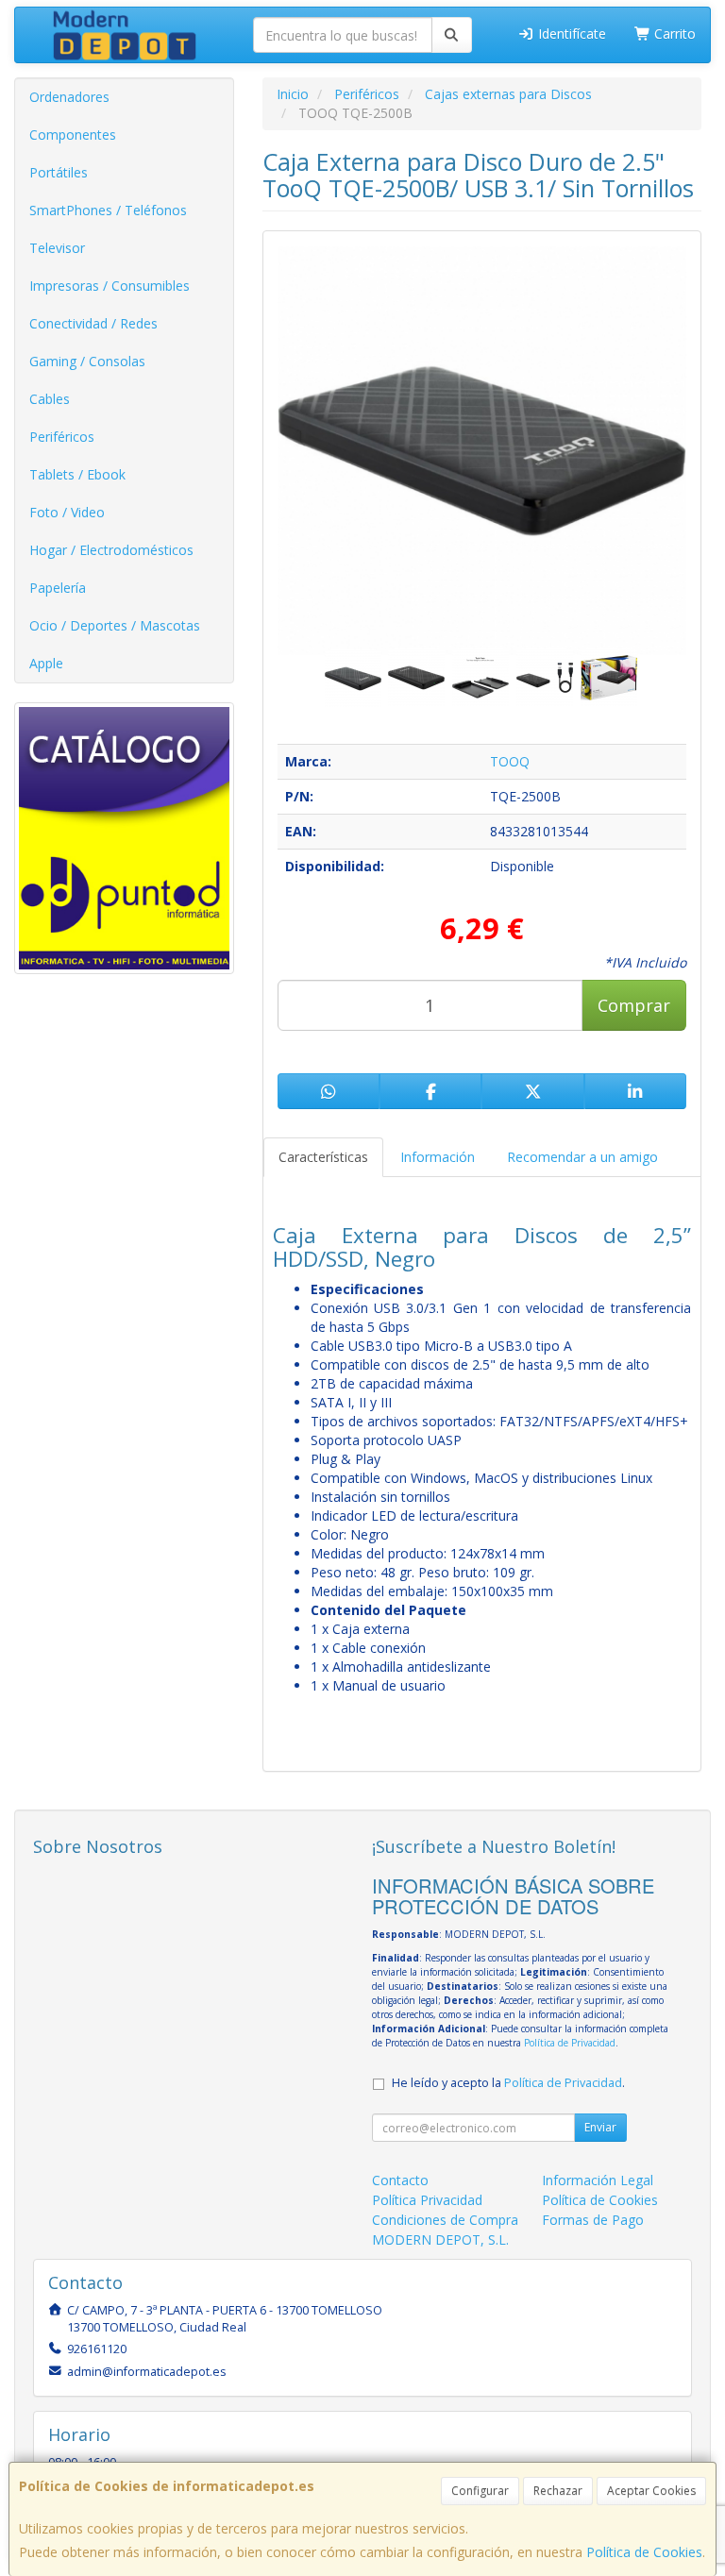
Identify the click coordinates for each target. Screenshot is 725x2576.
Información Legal (598, 2180)
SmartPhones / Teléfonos (108, 210)
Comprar (634, 1005)
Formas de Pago (593, 2220)
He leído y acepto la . (508, 2083)
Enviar (600, 2127)
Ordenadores (69, 97)
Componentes (73, 135)
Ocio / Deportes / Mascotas (115, 625)
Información (438, 1157)
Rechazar (558, 2491)
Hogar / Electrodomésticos (111, 550)
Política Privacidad (427, 2200)
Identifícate (570, 34)
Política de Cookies (644, 2552)
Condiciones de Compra (445, 2220)
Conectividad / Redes (93, 323)
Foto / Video (67, 512)
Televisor (57, 248)
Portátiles (59, 172)
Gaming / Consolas (87, 361)
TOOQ (510, 761)
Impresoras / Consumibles (110, 286)
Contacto (400, 2180)
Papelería (58, 588)
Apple (46, 663)
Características (323, 1157)
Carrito (673, 34)
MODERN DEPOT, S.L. (440, 2239)
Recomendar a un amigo (582, 1157)
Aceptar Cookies (651, 2491)
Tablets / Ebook (77, 474)
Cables (50, 399)
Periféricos (62, 437)
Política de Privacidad (570, 2043)
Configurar (480, 2491)
